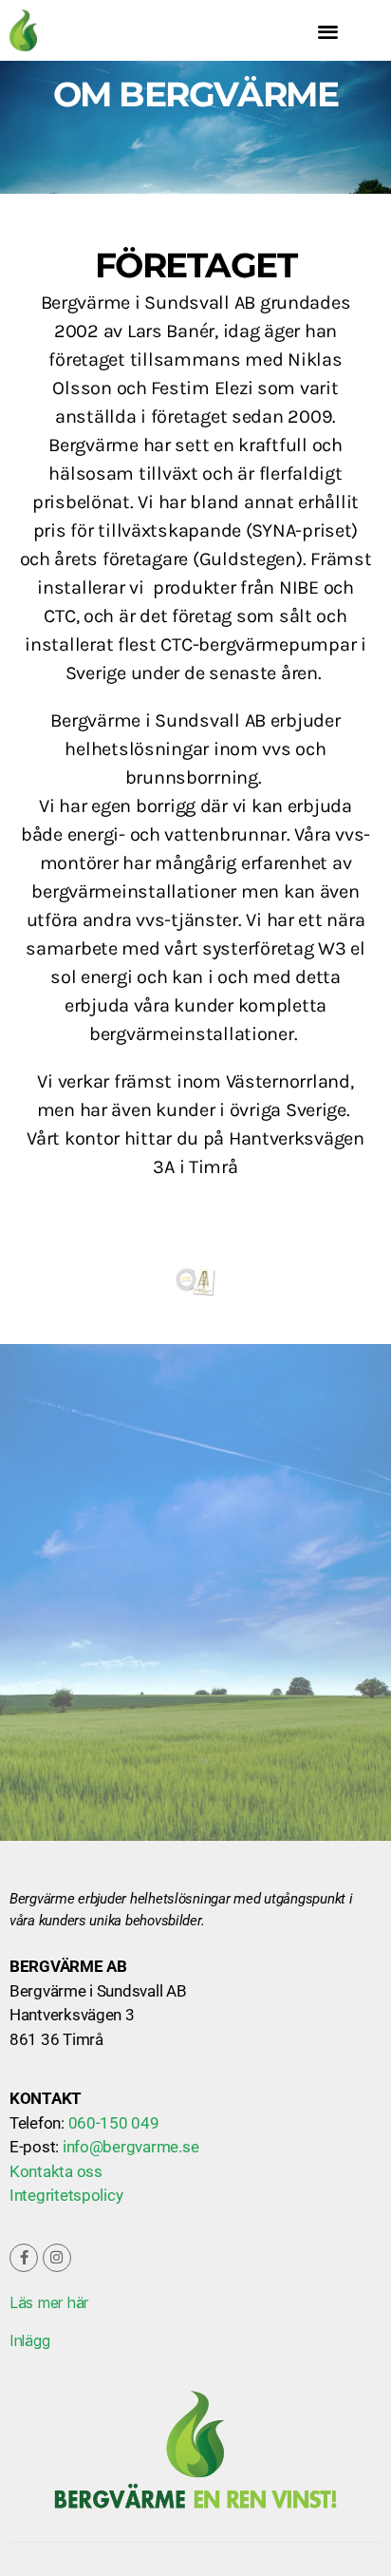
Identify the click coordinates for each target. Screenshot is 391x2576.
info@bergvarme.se (130, 2147)
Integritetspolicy (66, 2195)
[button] (328, 31)
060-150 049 (114, 2123)
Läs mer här (49, 2302)
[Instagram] (57, 2258)
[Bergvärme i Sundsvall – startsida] (65, 30)
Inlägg (29, 2340)
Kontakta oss (56, 2171)
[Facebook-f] (24, 2258)
